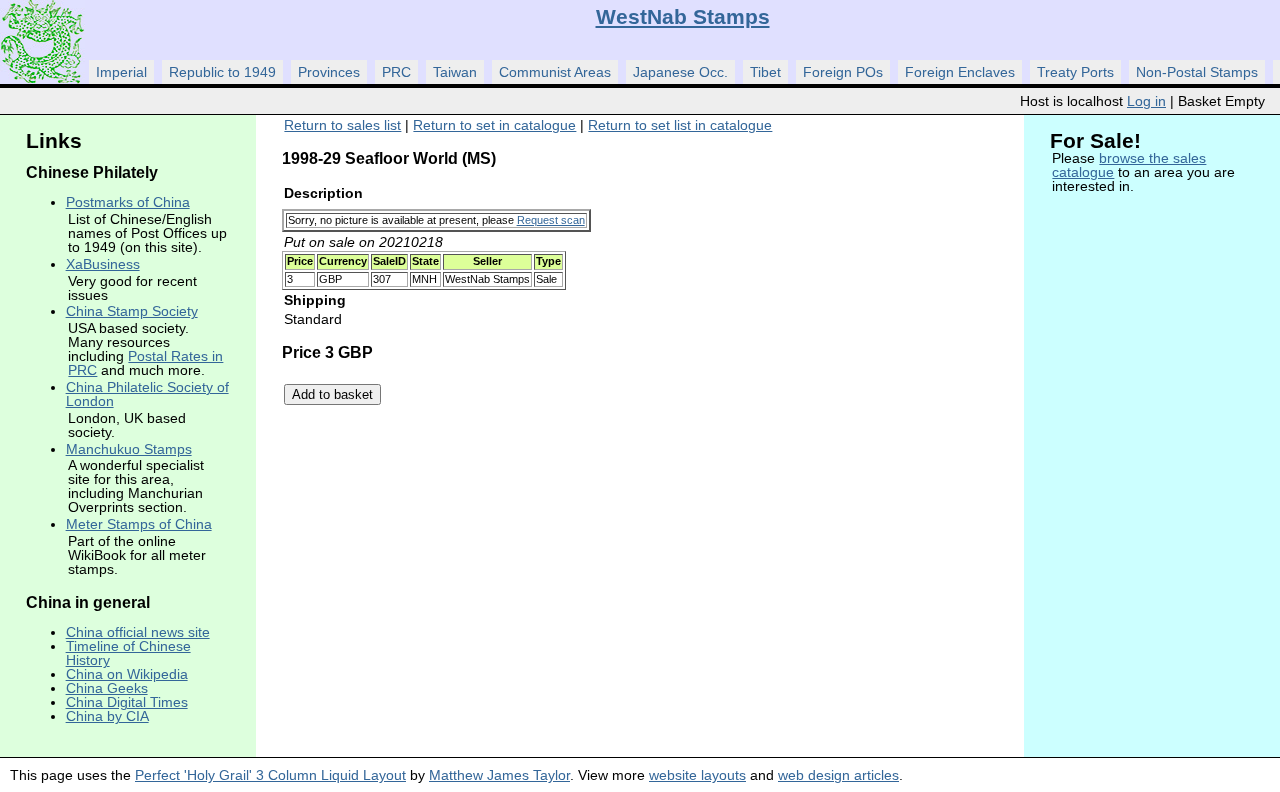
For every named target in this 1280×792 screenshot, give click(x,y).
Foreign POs (843, 72)
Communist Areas (555, 72)
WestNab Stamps (683, 16)
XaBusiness (103, 264)
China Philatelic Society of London (147, 394)
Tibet (765, 72)
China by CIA (107, 716)
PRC (396, 72)
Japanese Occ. (680, 72)
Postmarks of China (128, 202)
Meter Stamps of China (139, 524)
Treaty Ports (1075, 72)
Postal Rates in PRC (145, 363)
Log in (1146, 101)
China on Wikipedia (127, 674)
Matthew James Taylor (499, 775)
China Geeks (107, 688)
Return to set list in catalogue (680, 125)
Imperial (121, 72)
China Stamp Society (132, 311)
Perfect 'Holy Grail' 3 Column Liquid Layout (270, 775)
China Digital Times (127, 702)
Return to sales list (342, 125)
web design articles (838, 775)
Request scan (551, 220)
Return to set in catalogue (494, 125)
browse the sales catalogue (1129, 165)
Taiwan (455, 72)
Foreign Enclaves (960, 72)
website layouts (697, 775)
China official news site (138, 632)
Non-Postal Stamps (1197, 72)
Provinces (329, 72)
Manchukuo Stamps (129, 449)
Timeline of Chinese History (128, 653)
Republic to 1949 (222, 72)
